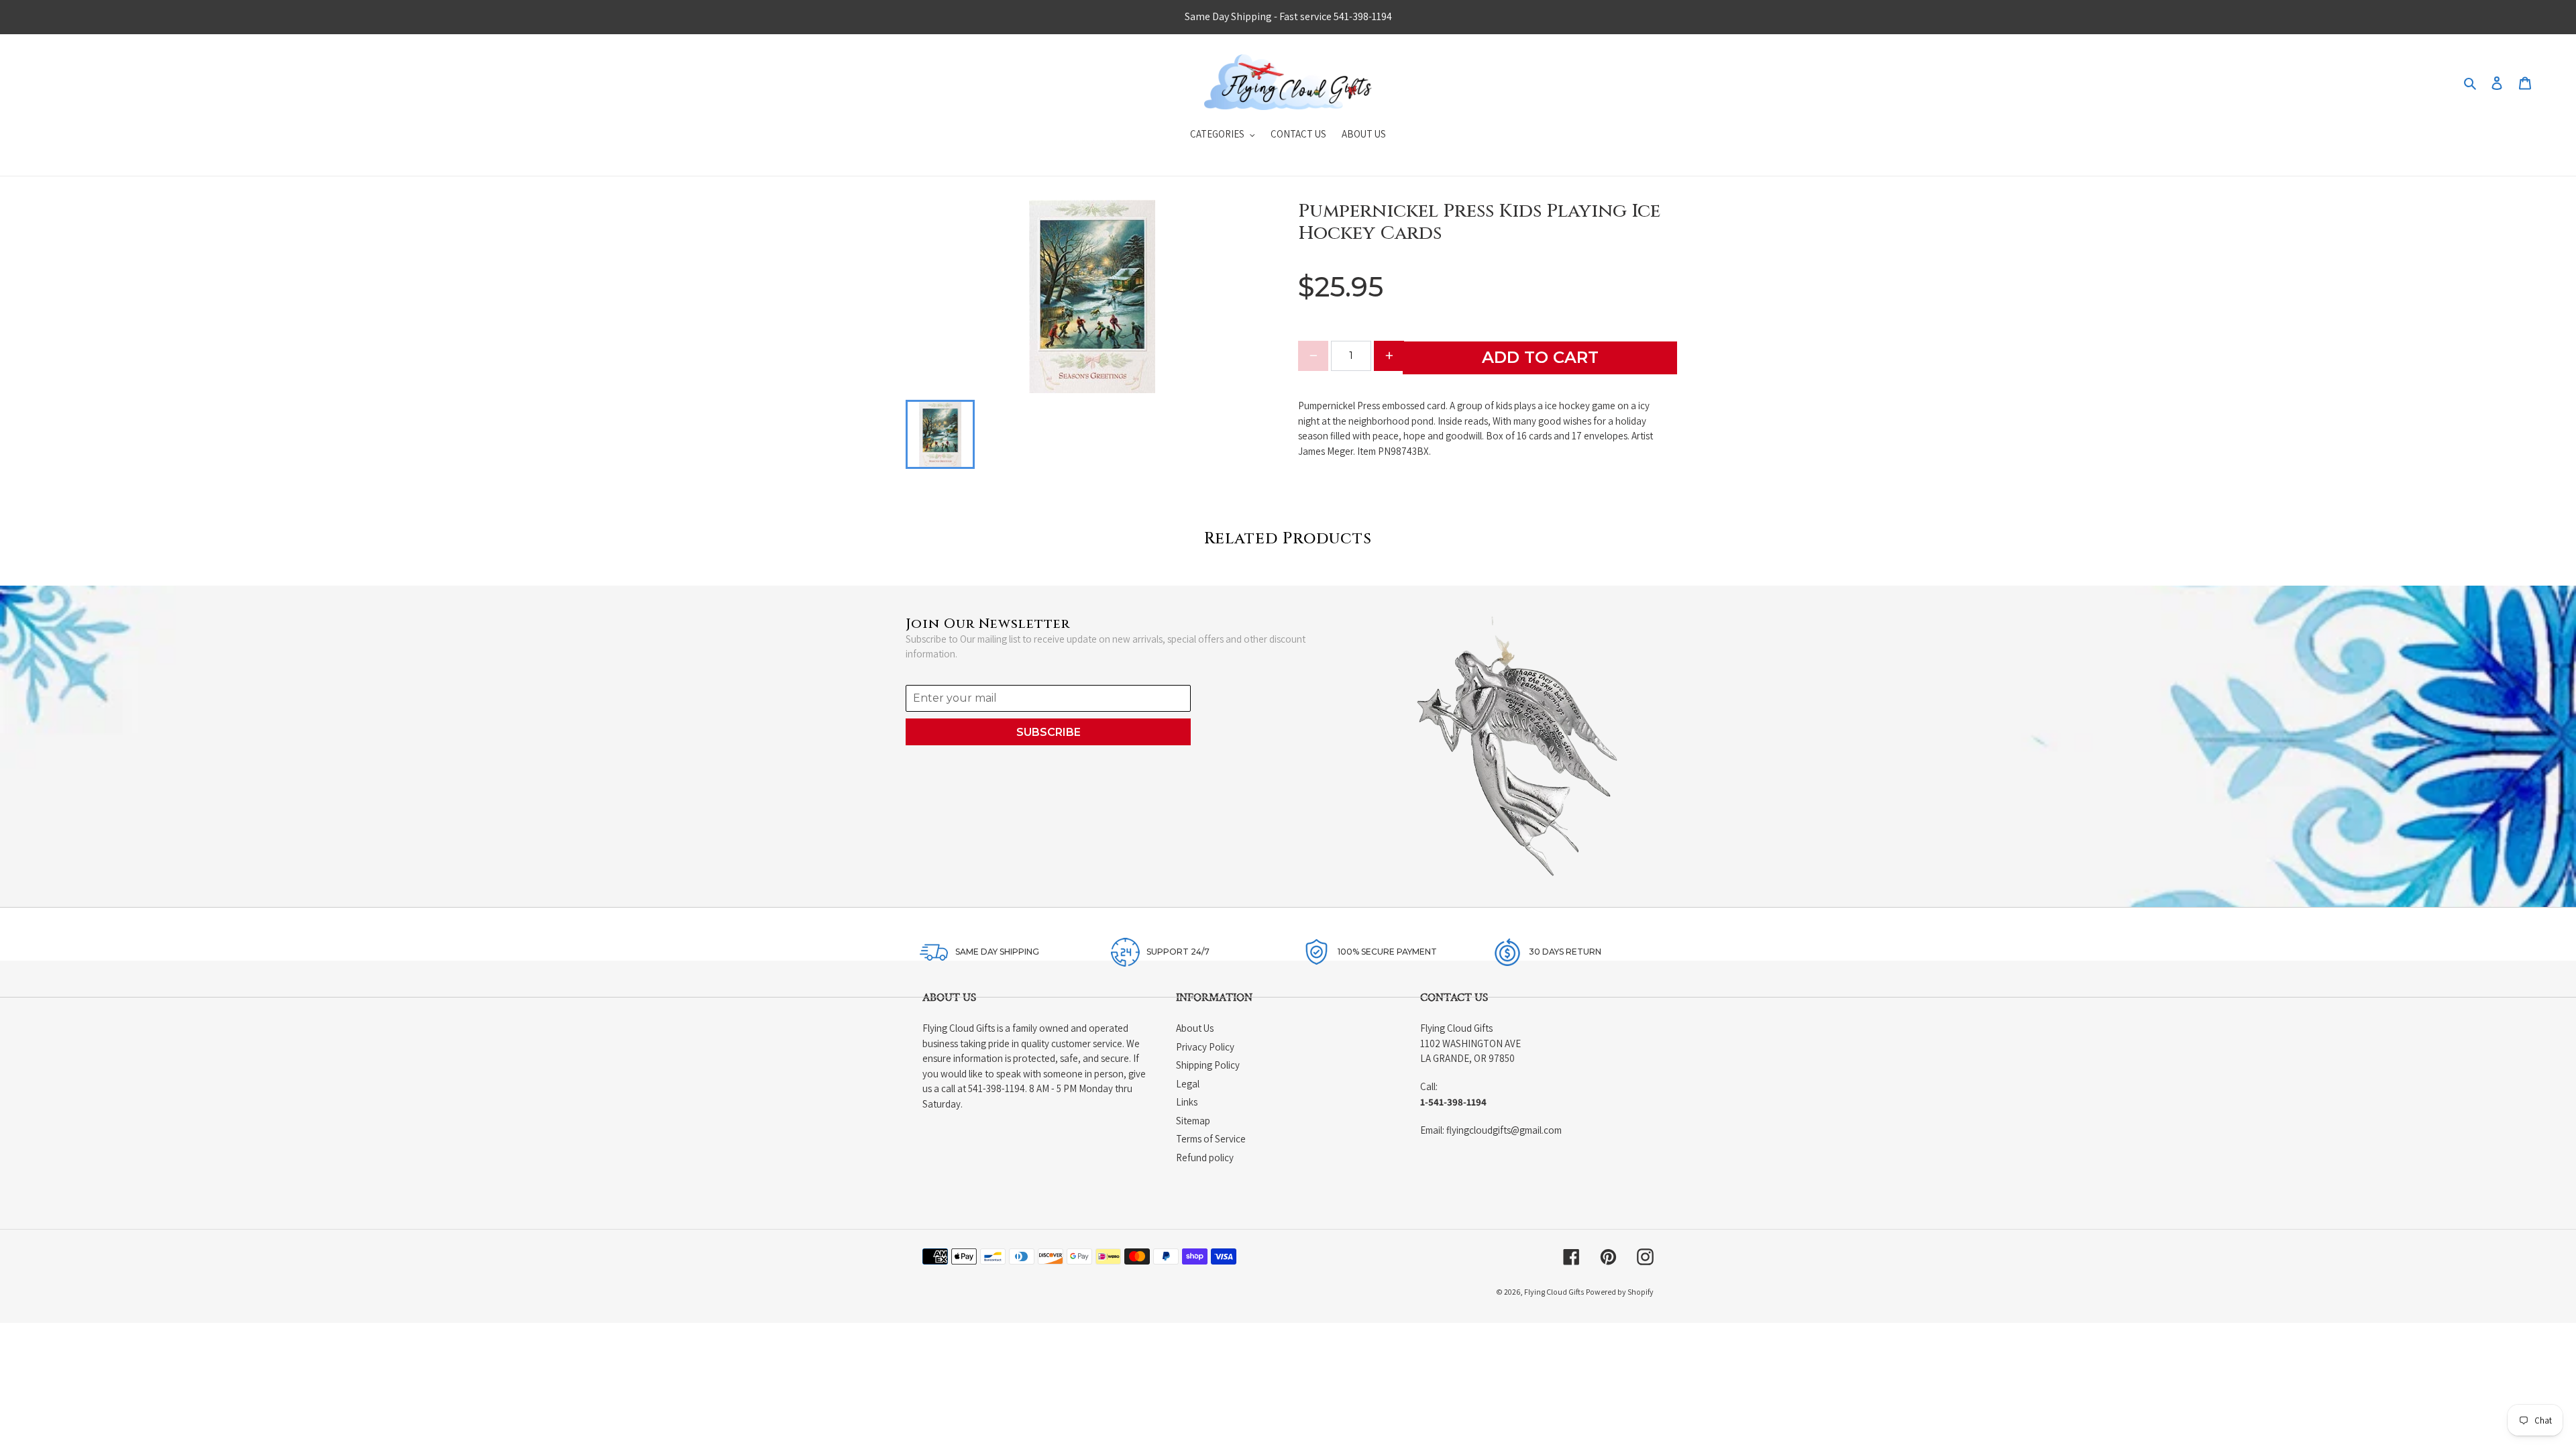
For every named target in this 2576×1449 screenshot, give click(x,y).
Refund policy (1205, 1158)
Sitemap (1193, 1121)
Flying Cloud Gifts (1554, 1292)
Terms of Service (1211, 1139)
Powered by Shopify (1620, 1292)
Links (1187, 1102)
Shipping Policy (1208, 1065)
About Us (1195, 1028)
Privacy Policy (1205, 1047)
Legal (1188, 1084)
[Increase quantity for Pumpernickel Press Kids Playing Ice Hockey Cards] (1389, 356)
